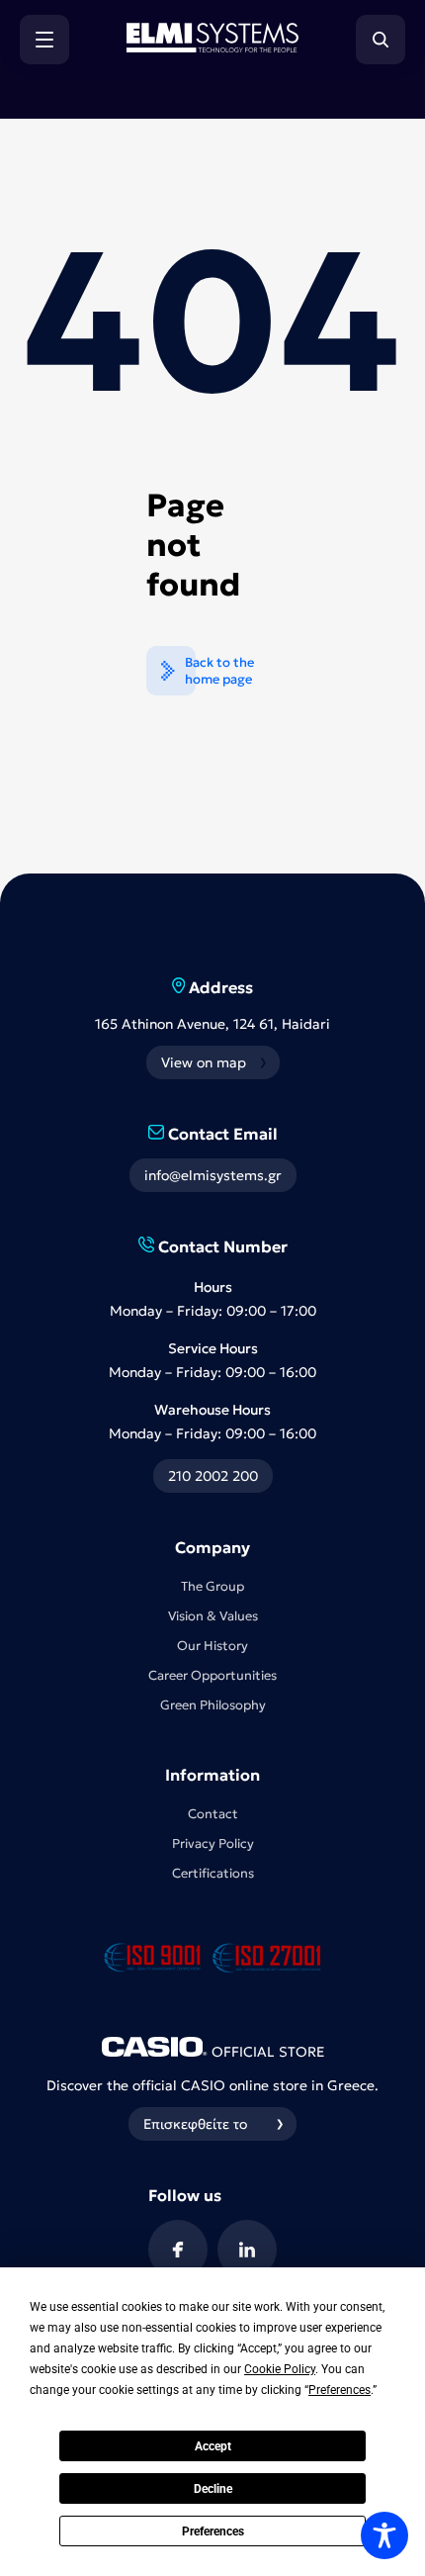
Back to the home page (219, 671)
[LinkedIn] (247, 2250)
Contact (213, 1814)
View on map (204, 1062)
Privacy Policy (213, 1843)
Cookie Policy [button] (280, 2369)
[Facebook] (178, 2250)
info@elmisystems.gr (213, 1175)
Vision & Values (213, 1616)
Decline (213, 2489)
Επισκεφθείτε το (195, 2124)
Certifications (213, 1873)
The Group (212, 1586)
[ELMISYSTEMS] (212, 46)
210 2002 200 (213, 1476)
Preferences (213, 2531)
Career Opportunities (212, 1675)
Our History (212, 1646)
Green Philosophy (213, 1705)
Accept (213, 2446)
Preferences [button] (340, 2390)
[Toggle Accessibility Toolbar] (384, 2535)
